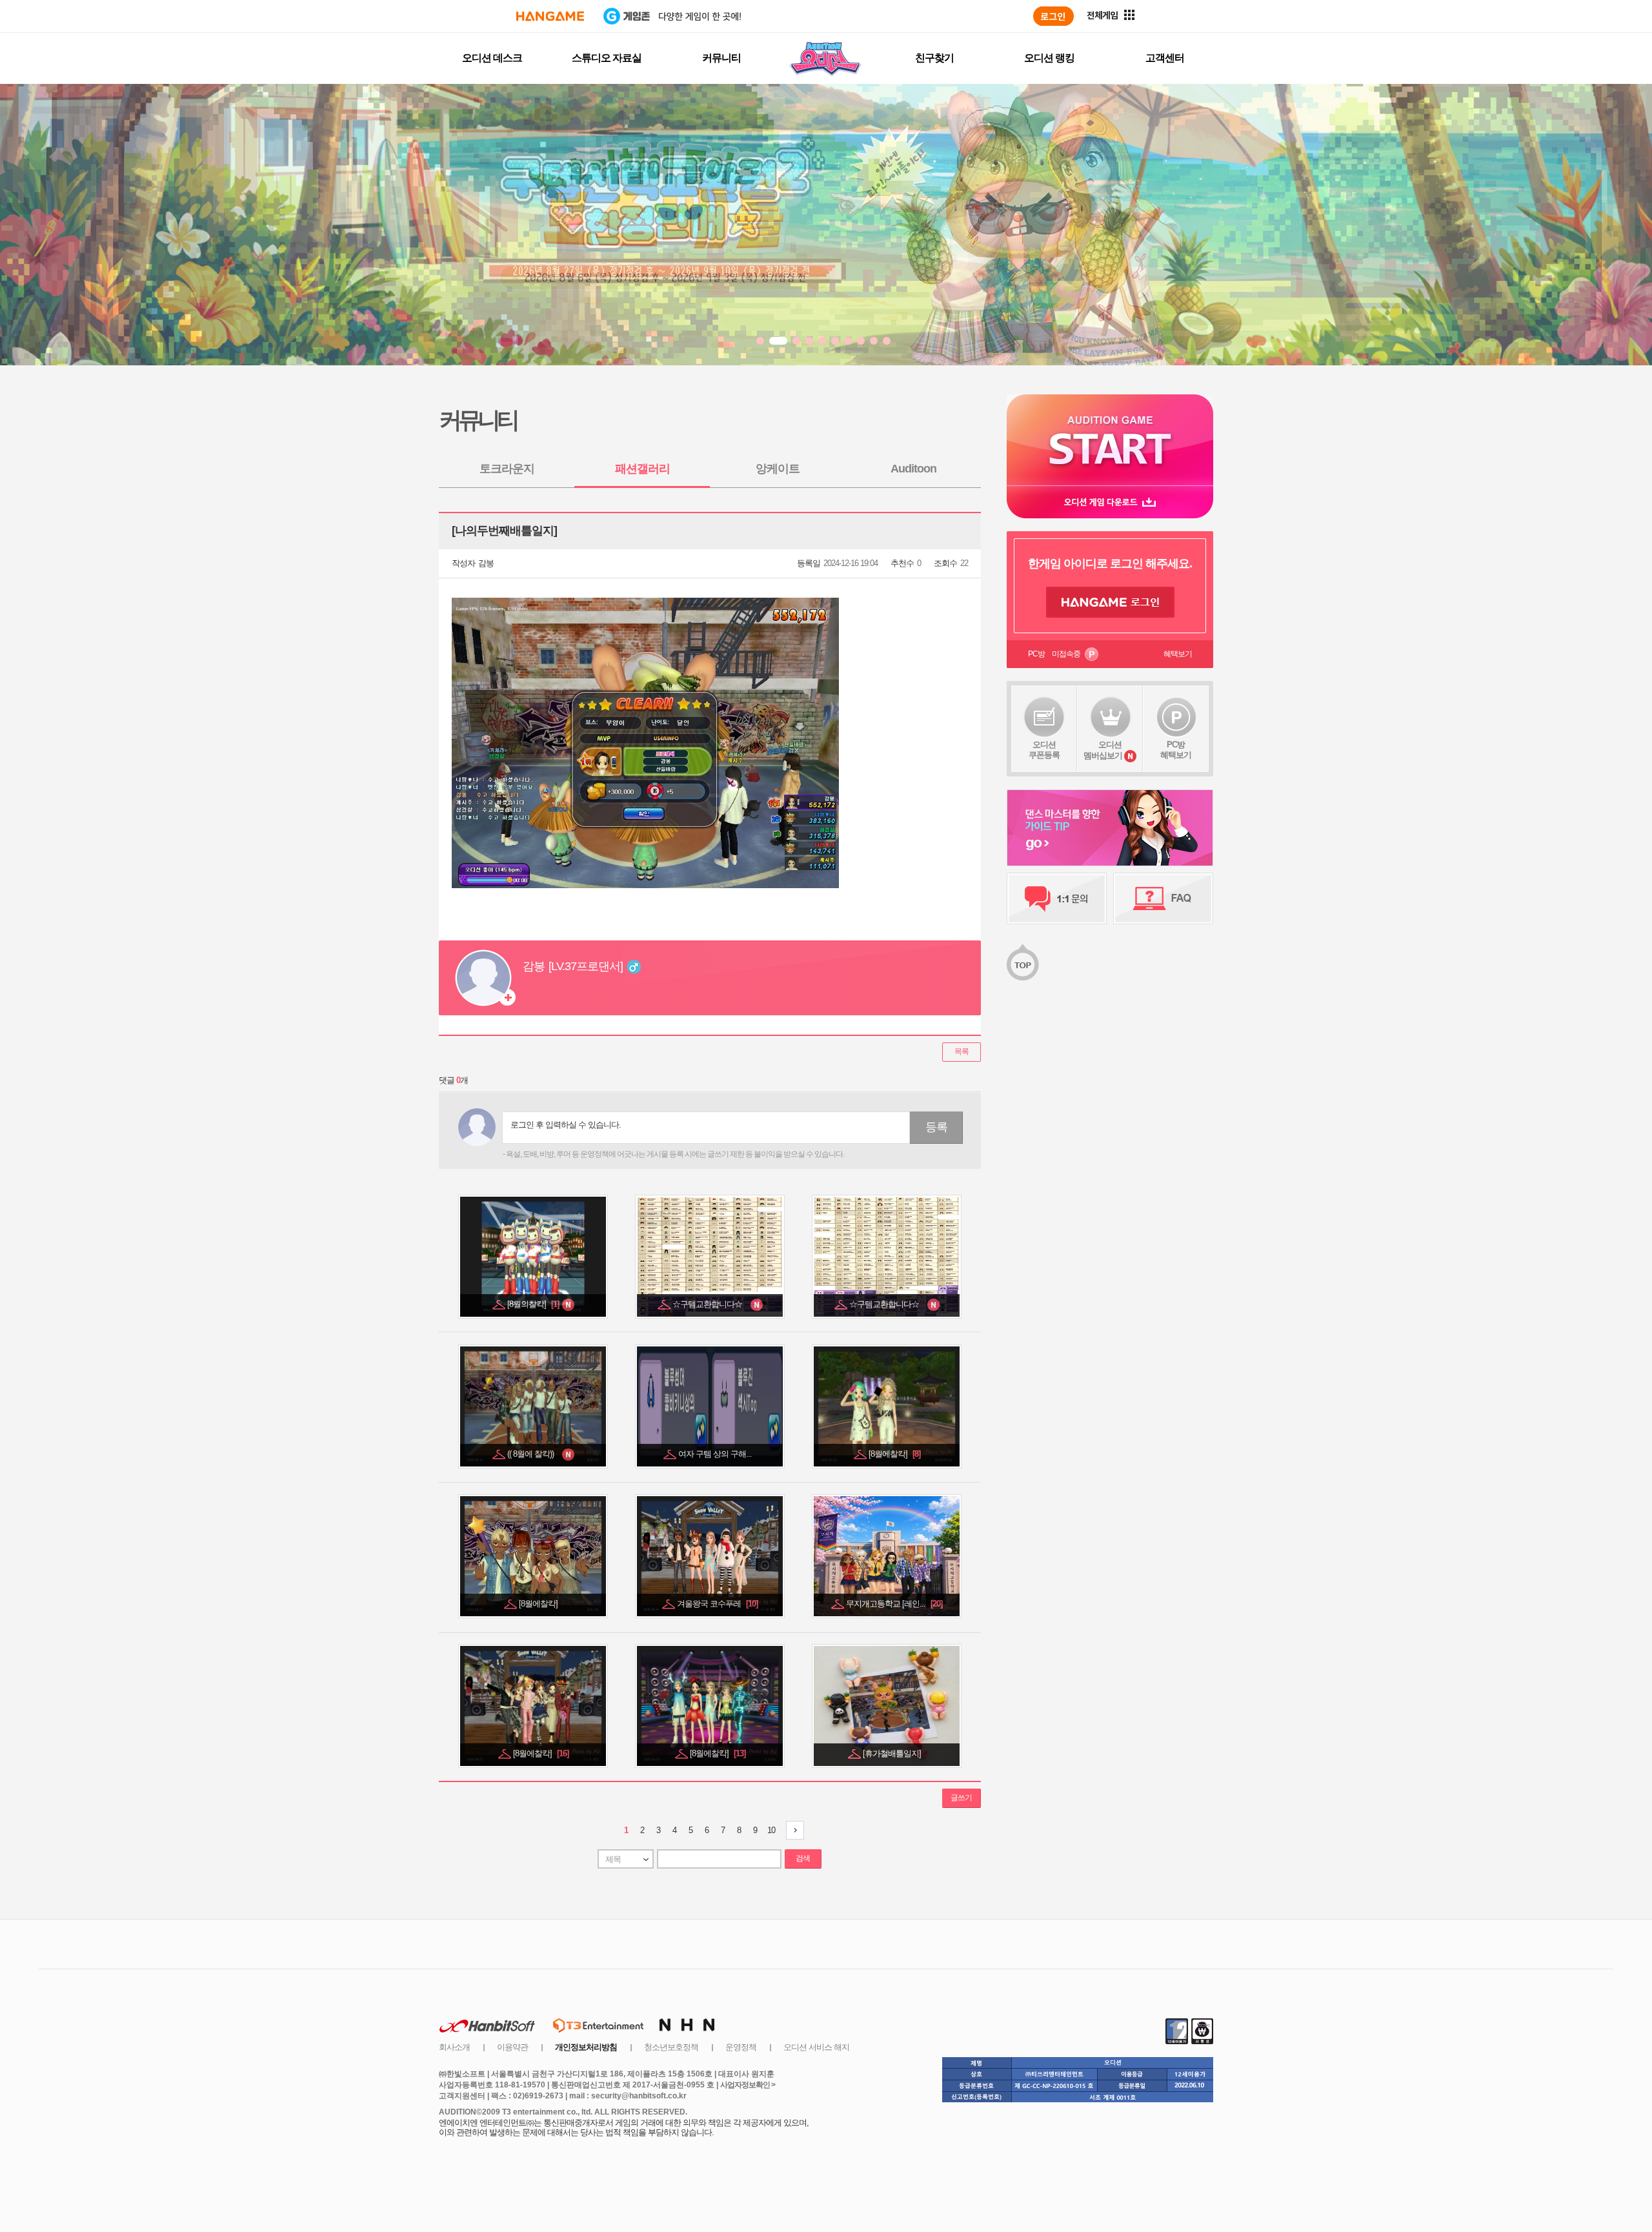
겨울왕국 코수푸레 (717, 1604)
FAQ (1163, 898)
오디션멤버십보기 (1103, 750)
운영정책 (741, 2047)
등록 (936, 1127)
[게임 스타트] (1110, 440)
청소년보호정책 (671, 2047)
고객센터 (1165, 58)
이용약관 (512, 2047)
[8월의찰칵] (534, 1304)
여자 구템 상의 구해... (716, 1454)
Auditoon (913, 469)
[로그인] (1053, 16)
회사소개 (454, 2047)
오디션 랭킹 (1049, 58)
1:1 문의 (1057, 898)
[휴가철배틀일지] (893, 1753)
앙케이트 (778, 469)
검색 (803, 1858)
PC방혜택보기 (1176, 750)
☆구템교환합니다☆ (711, 1304)
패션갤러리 (642, 469)
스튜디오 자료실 (607, 58)
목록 (962, 1051)
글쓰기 (961, 1798)
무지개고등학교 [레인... (894, 1604)
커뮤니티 (721, 58)
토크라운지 (507, 469)
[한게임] (550, 16)
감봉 (486, 563)
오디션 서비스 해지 (816, 2047)
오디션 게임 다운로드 (1110, 502)
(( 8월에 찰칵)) (534, 1454)
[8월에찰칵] (894, 1454)
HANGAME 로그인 (1110, 602)
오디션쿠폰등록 (1044, 750)
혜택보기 (1178, 654)
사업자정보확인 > (748, 2085)
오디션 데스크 (492, 58)
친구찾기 (934, 58)
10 (771, 1830)
